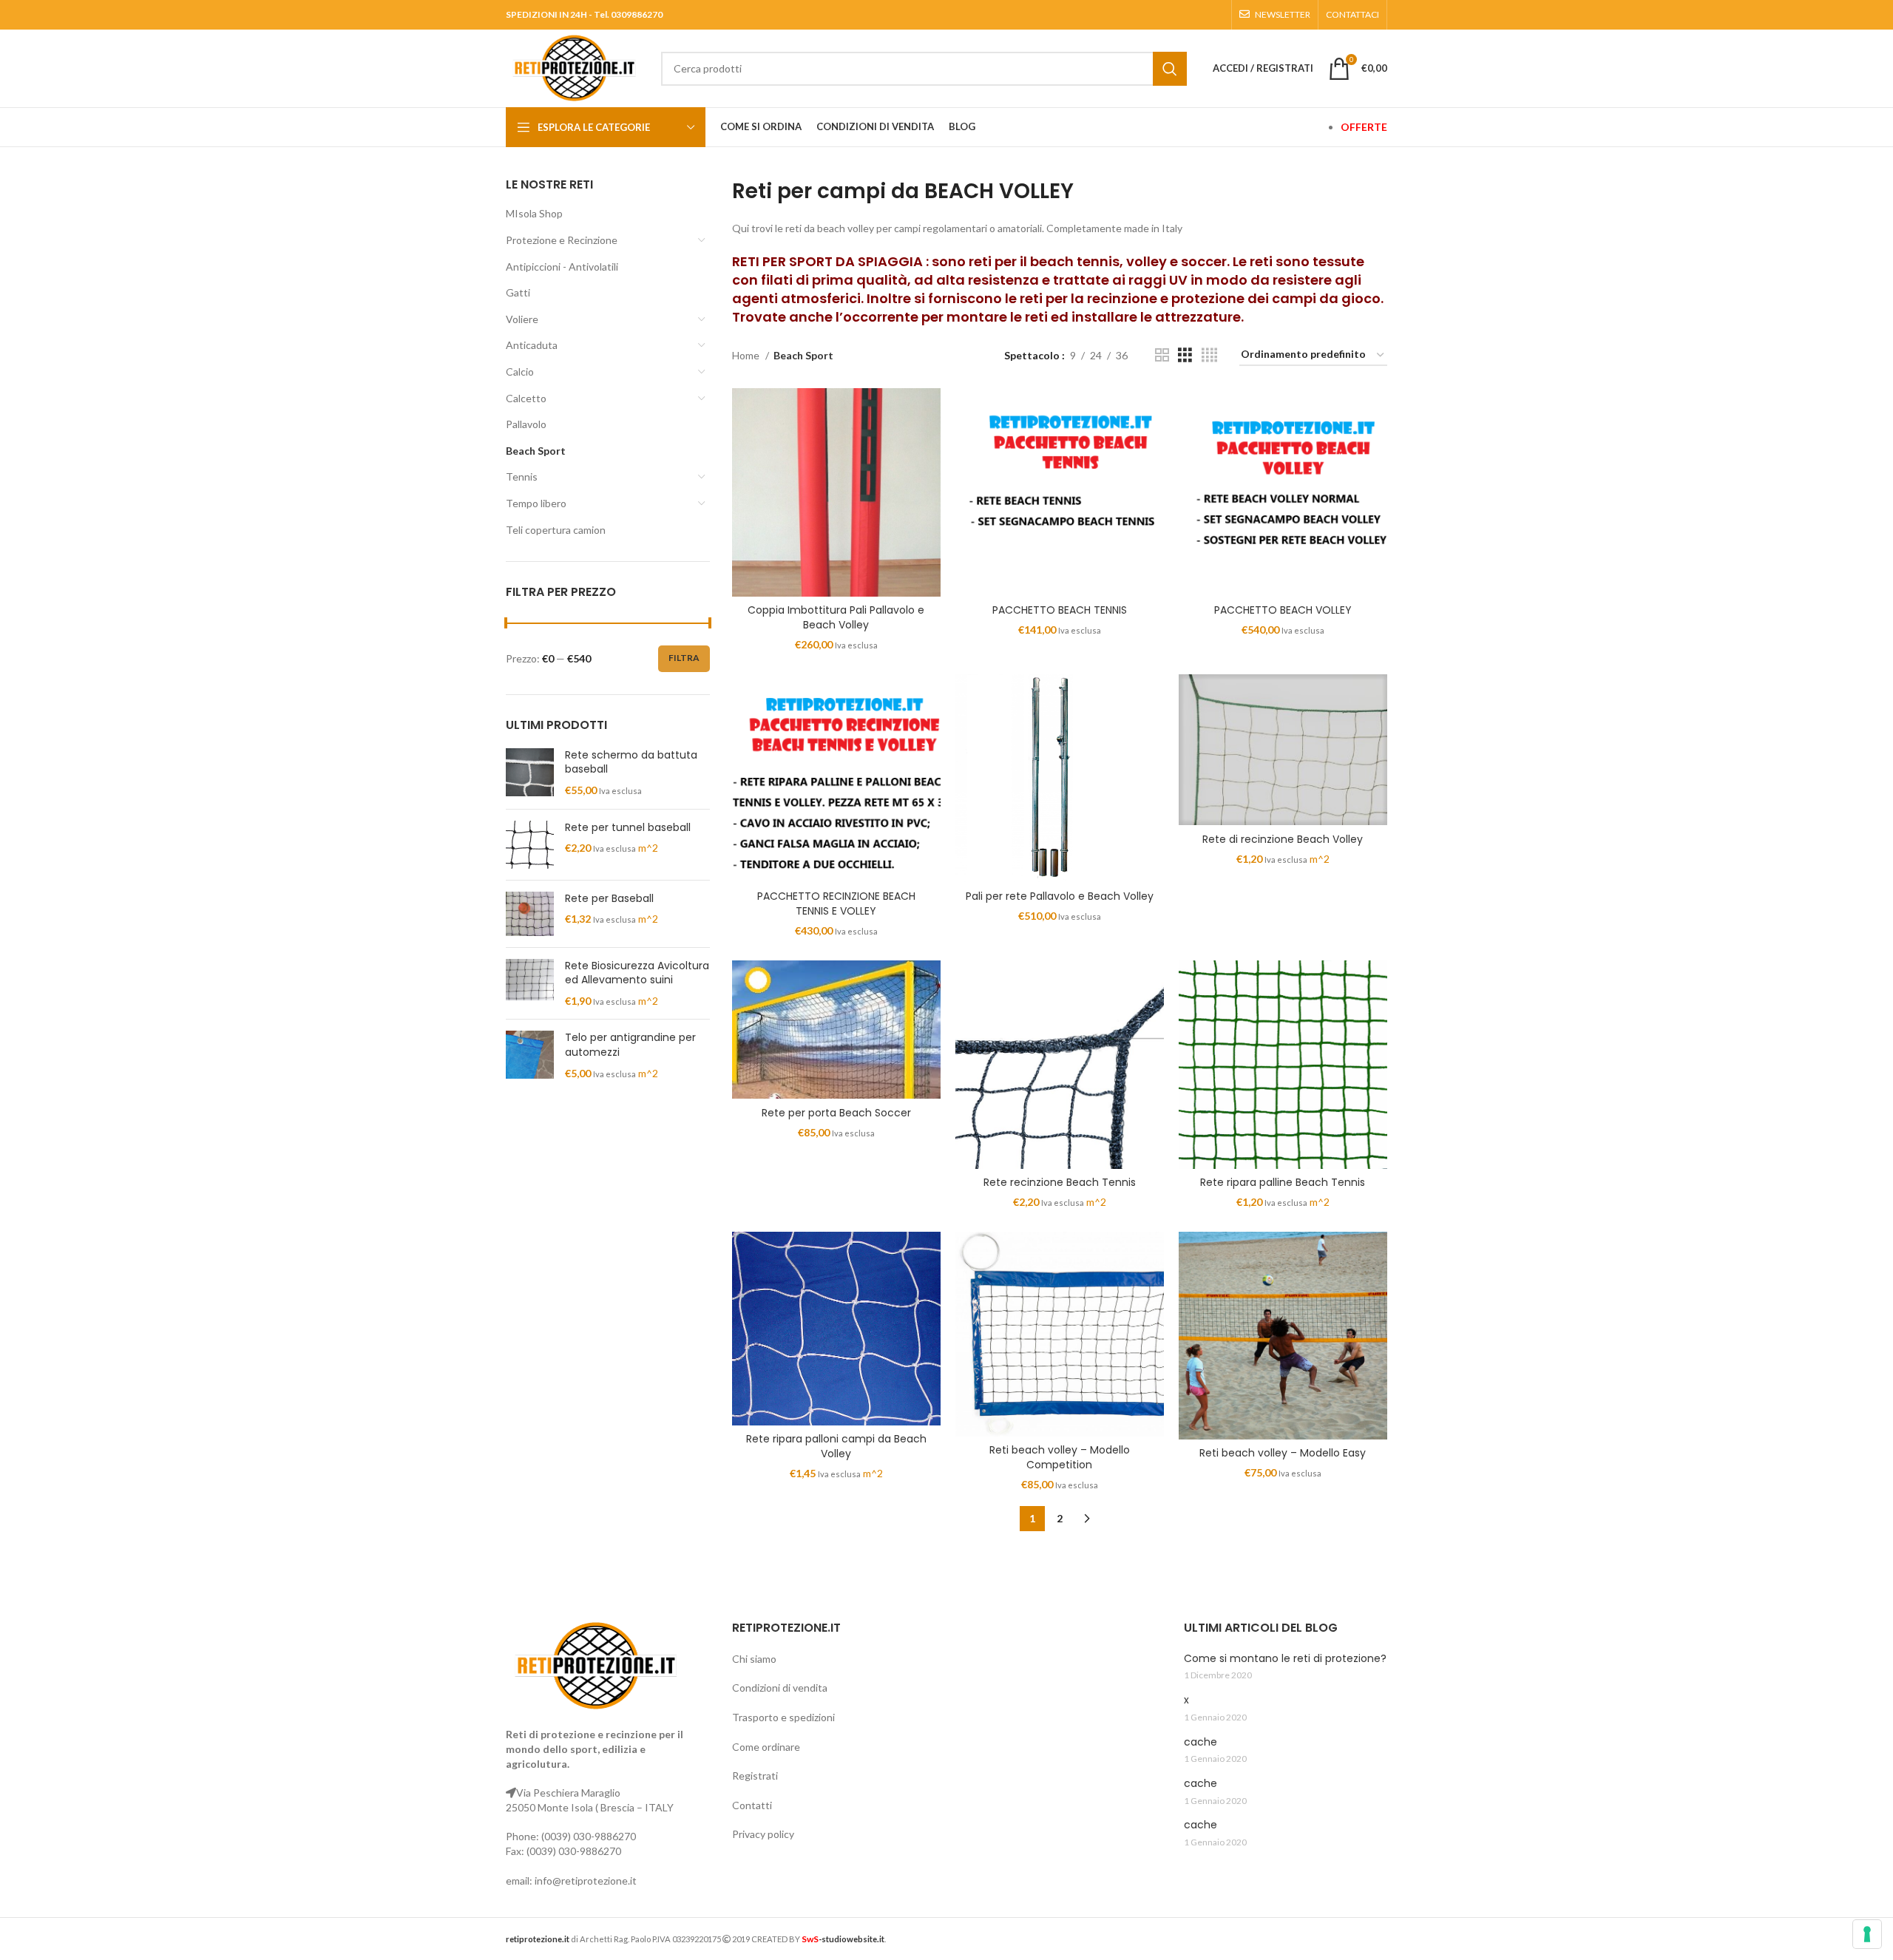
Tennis (522, 477)
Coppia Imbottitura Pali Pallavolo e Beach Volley (836, 617)
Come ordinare (766, 1747)
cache (1201, 1742)
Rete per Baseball (609, 899)
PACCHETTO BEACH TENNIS (1060, 610)
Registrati (755, 1776)
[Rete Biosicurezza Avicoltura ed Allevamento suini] (530, 984)
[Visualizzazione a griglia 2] (1162, 355)
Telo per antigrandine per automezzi (630, 1045)
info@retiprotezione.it (586, 1881)
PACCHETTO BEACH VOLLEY (1283, 610)
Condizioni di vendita (780, 1688)
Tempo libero (536, 503)
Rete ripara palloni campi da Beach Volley (836, 1446)
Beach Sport (536, 451)
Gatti (518, 292)
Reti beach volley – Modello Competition (1060, 1457)
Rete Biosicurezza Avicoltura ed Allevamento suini (637, 973)
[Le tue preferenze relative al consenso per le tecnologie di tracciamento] (1867, 1934)
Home (747, 355)
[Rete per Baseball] (530, 914)
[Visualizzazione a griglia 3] (1185, 355)
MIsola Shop (534, 213)
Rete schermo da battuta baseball (631, 763)
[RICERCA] (1170, 69)
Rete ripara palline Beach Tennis (1283, 1182)
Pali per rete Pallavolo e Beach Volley (1060, 896)
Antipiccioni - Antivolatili (562, 267)
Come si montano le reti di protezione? (1285, 1659)
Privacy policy (763, 1834)
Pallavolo (526, 424)
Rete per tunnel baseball (628, 828)
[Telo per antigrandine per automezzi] (530, 1055)
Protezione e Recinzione (562, 240)
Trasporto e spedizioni (783, 1717)
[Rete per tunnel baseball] (530, 845)
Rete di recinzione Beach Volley (1283, 839)
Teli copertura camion (556, 530)
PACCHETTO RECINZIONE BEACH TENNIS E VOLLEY (836, 903)
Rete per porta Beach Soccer (836, 1113)
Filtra (684, 658)
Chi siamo (754, 1659)
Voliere (522, 319)
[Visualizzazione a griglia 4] (1209, 355)
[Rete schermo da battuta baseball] (530, 773)
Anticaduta (532, 345)
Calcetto (526, 398)
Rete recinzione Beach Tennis (1060, 1182)
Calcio (520, 372)
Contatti (752, 1805)
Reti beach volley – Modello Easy (1283, 1453)
